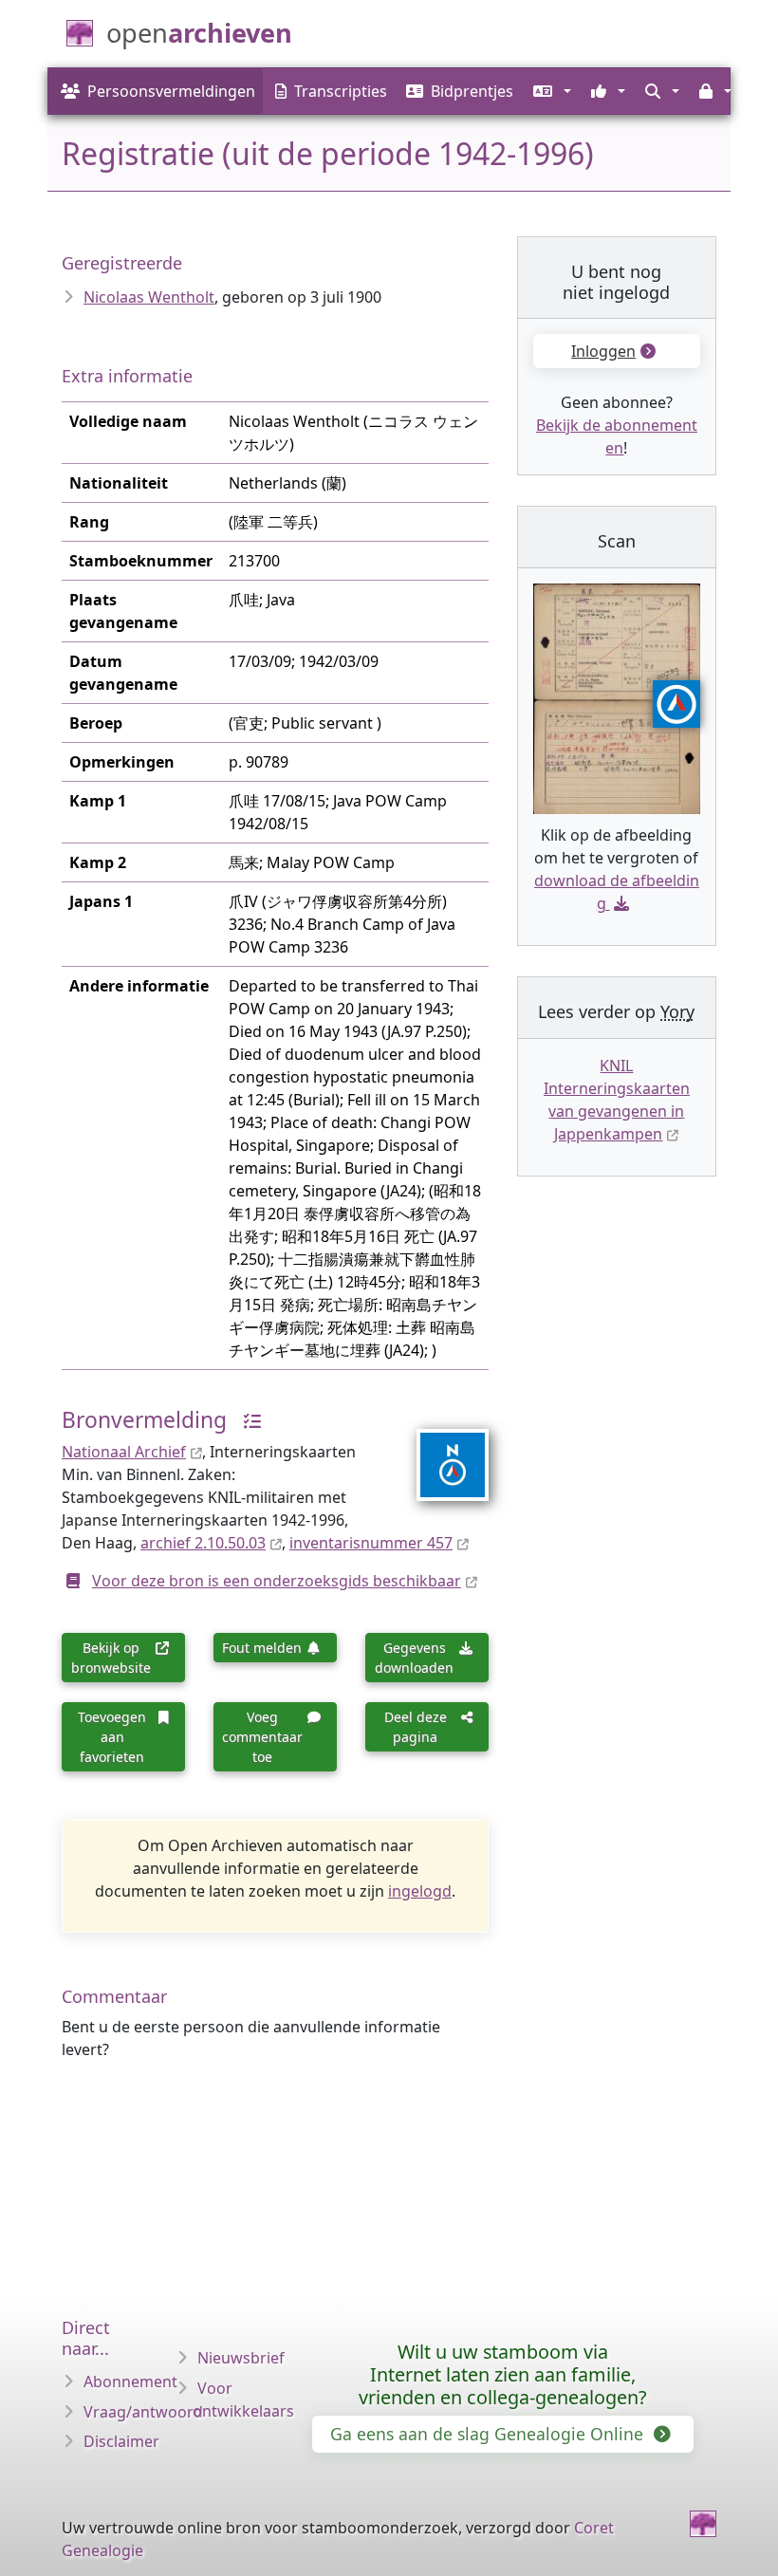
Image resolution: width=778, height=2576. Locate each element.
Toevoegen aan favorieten (112, 1737)
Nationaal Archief (124, 1452)
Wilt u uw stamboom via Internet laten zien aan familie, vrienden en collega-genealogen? (503, 2374)
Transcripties (341, 91)
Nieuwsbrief (241, 2358)
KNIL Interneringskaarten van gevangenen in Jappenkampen (617, 1100)
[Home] (703, 2524)
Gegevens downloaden (414, 1658)
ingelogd (420, 1891)
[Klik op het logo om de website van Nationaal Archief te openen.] (441, 1453)
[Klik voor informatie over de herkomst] (246, 1420)
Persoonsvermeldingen (171, 91)
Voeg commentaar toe (262, 1737)
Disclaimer (121, 2441)
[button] (550, 91)
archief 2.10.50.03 (203, 1543)
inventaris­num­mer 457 (371, 1543)
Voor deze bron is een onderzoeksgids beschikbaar (277, 1581)
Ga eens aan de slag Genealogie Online (489, 2434)
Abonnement (130, 2381)
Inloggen (603, 351)
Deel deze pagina (416, 1727)
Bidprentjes (472, 91)
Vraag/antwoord (143, 2412)
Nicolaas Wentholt (149, 297)
